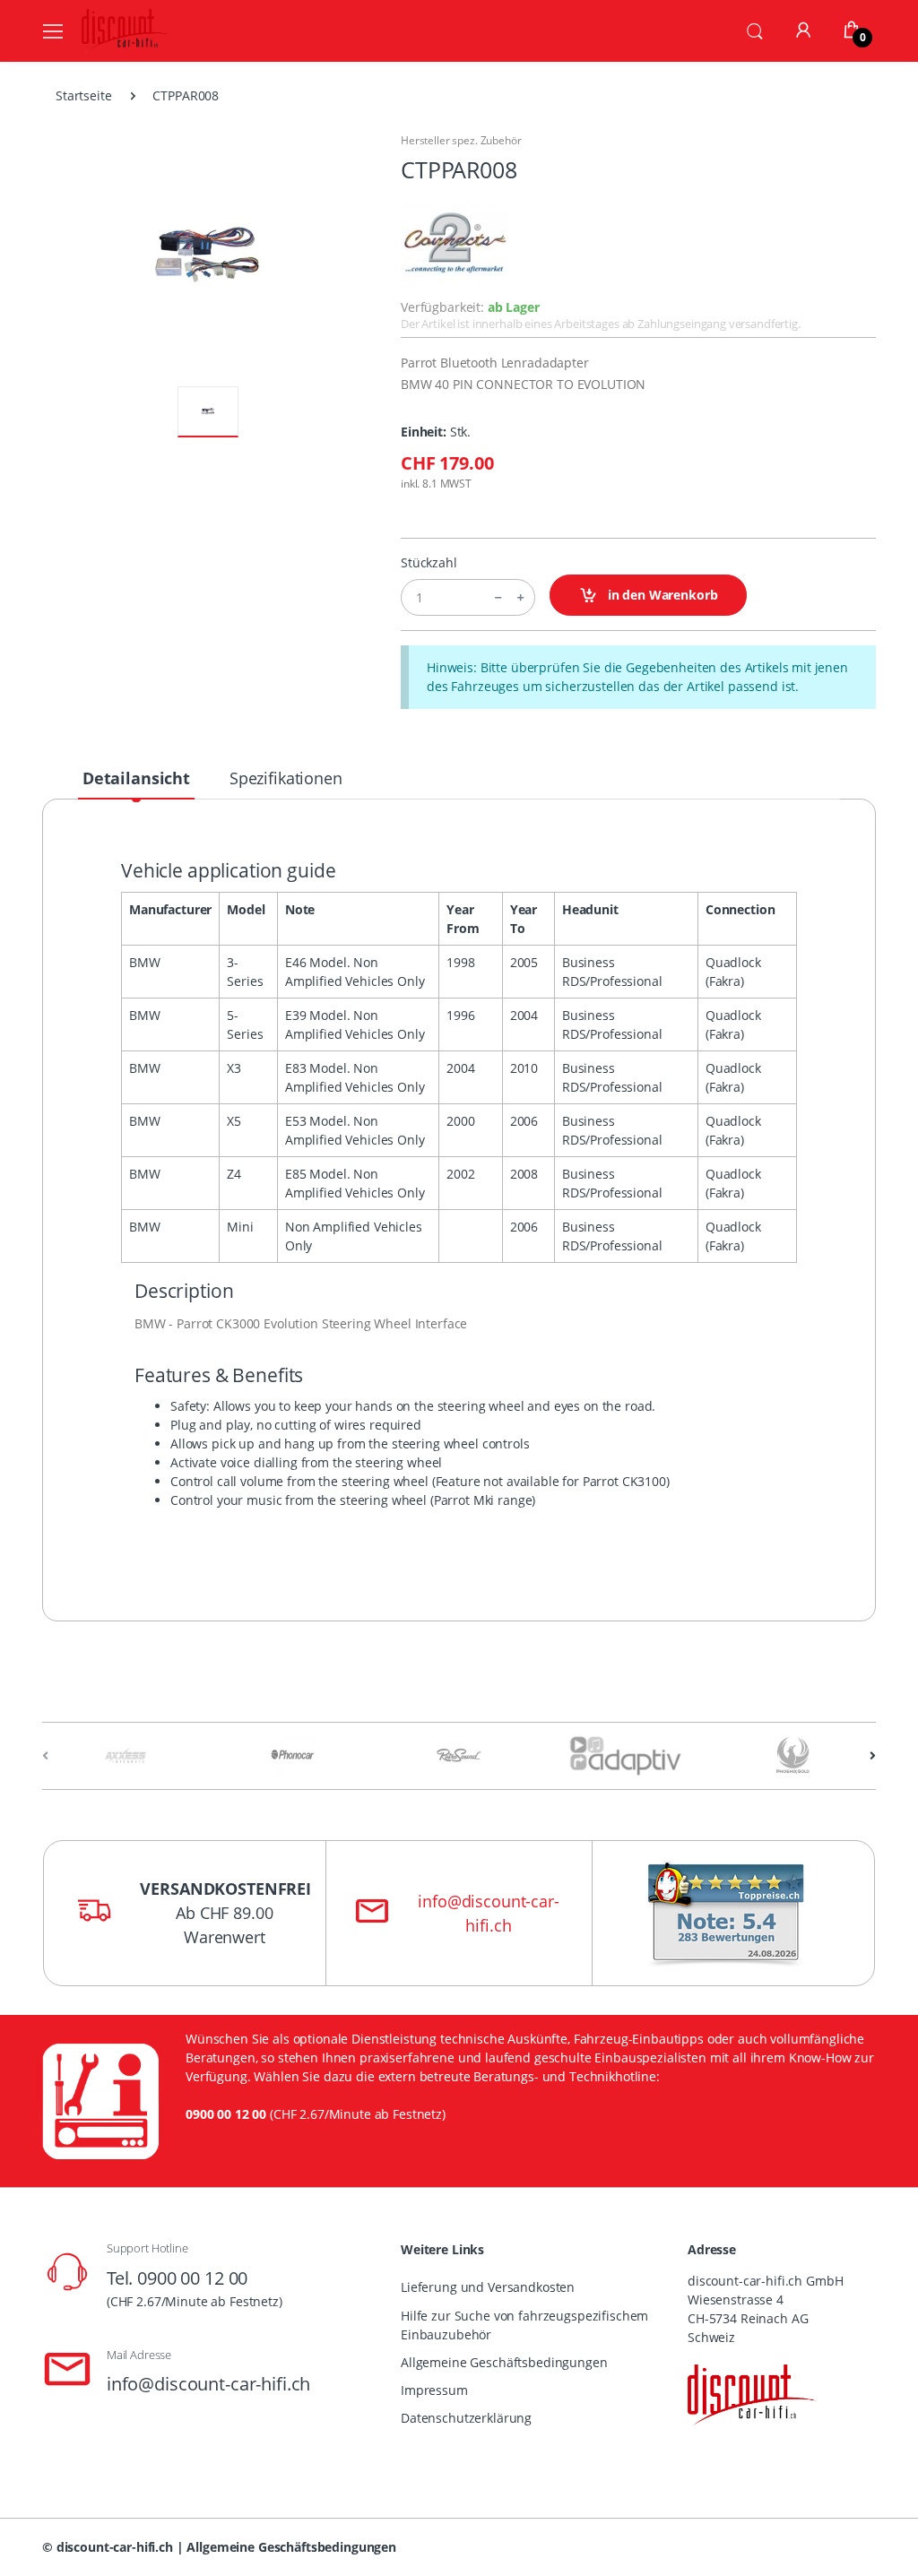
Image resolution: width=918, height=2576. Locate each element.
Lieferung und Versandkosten (488, 2287)
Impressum (434, 2390)
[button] (755, 30)
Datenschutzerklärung (466, 2418)
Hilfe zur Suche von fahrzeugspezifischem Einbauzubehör (524, 2325)
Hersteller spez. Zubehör (461, 140)
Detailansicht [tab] (136, 778)
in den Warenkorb (661, 595)
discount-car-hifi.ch (115, 2547)
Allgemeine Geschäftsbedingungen (504, 2362)
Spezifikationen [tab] (286, 778)
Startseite (84, 95)
